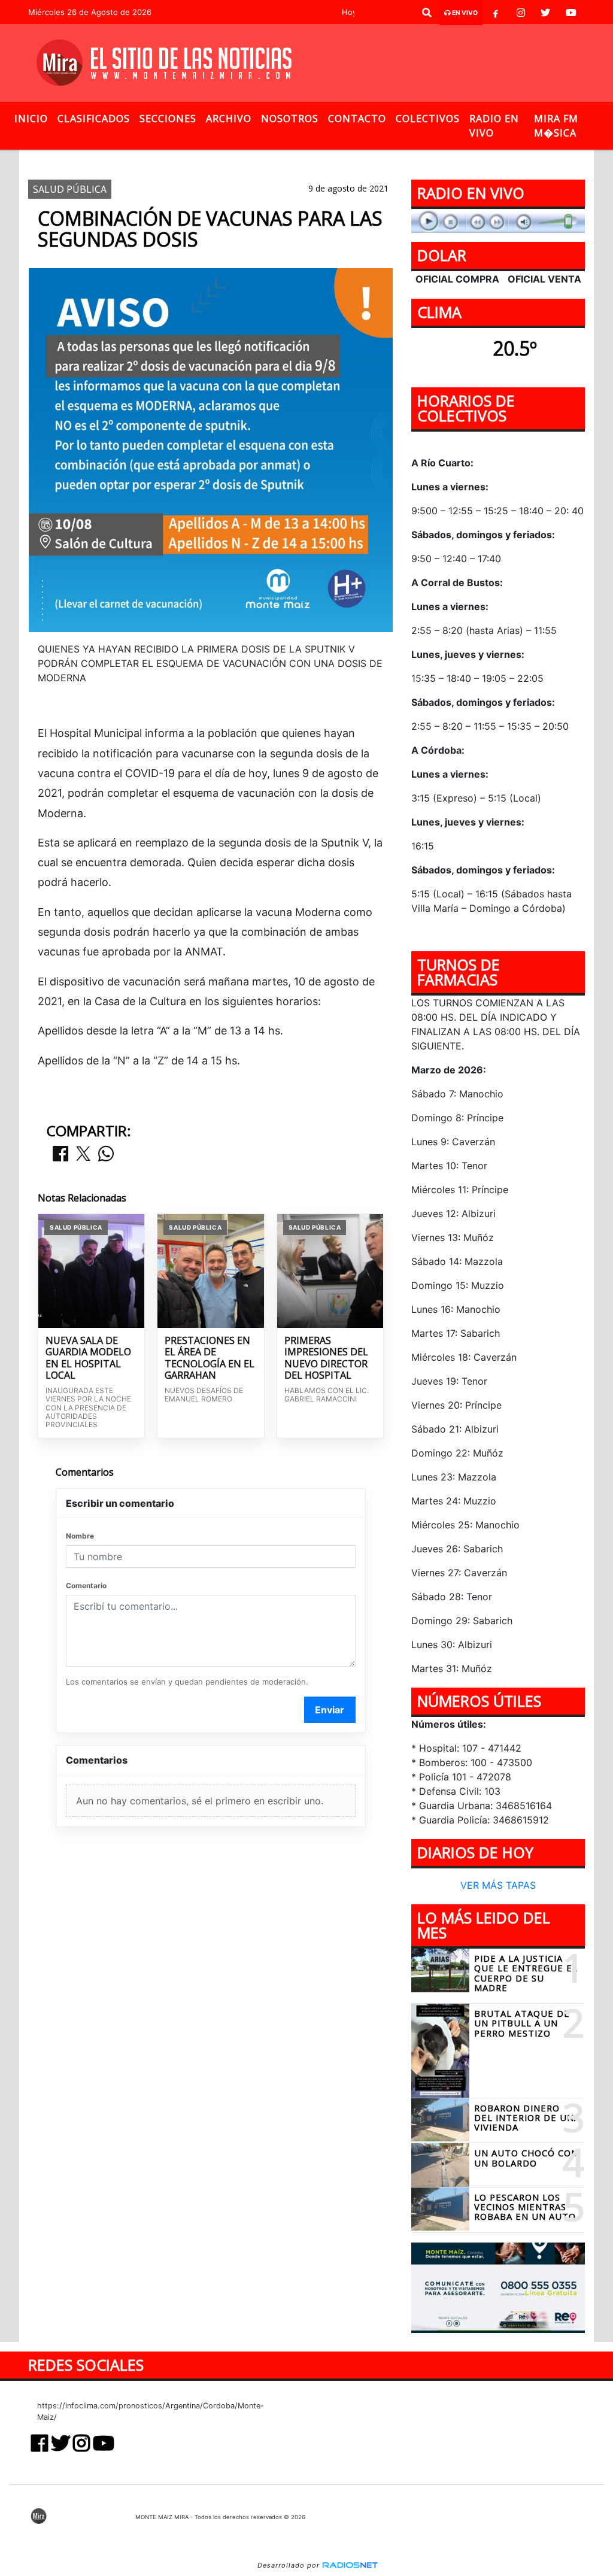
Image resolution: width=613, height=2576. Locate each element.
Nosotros (290, 119)
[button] (427, 13)
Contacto (357, 119)
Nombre (80, 1536)
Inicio (31, 119)
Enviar (330, 1710)
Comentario (86, 1586)
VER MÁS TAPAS (498, 1885)
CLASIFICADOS (94, 119)
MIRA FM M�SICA (556, 126)
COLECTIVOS (428, 119)
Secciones (168, 119)
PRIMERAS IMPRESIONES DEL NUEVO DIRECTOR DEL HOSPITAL (326, 1358)
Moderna (308, 160)
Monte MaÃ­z (393, 160)
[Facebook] (496, 13)
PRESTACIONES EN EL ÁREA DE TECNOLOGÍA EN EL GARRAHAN (210, 1358)
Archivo (229, 119)
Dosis (258, 160)
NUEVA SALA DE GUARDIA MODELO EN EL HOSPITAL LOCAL (88, 1358)
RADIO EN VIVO (494, 126)
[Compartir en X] (83, 1155)
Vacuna (210, 160)
